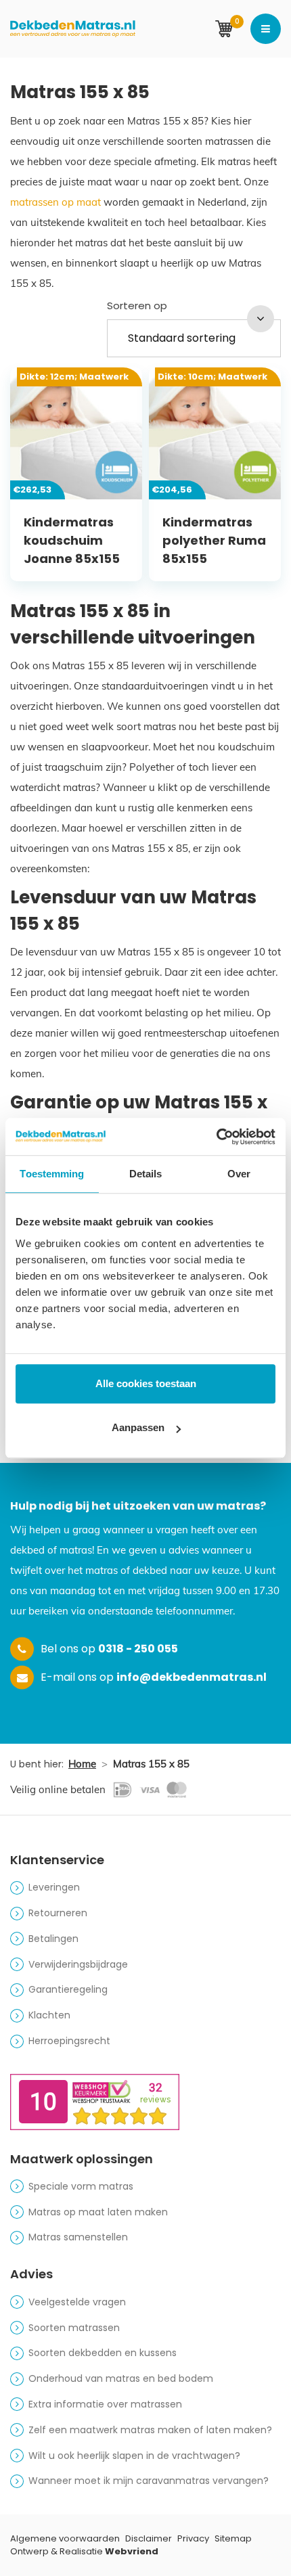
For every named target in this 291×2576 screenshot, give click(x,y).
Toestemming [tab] (52, 1174)
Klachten (49, 2015)
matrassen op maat (55, 202)
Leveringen (54, 1887)
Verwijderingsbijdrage (78, 1964)
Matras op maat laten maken (98, 2212)
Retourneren (58, 1913)
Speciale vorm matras (81, 2186)
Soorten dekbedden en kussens (103, 2353)
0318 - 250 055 (138, 1649)
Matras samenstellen (78, 2237)
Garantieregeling (68, 1989)
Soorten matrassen (74, 2328)
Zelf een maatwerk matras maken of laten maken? (150, 2430)
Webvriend (132, 2551)
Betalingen (53, 1939)
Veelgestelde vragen (77, 2302)
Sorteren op (137, 306)
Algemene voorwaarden (65, 2538)
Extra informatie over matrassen (105, 2404)
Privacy (193, 2538)
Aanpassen (138, 1427)
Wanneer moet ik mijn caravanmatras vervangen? (149, 2481)
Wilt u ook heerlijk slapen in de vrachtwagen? (134, 2456)
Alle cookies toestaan (146, 1383)
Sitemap (233, 2538)
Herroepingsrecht (69, 2041)
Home (82, 1764)
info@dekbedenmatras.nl (192, 1677)
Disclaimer (149, 2538)
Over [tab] (239, 1174)
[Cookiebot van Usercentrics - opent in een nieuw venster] (216, 1137)
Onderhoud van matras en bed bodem (121, 2378)
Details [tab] (146, 1174)
